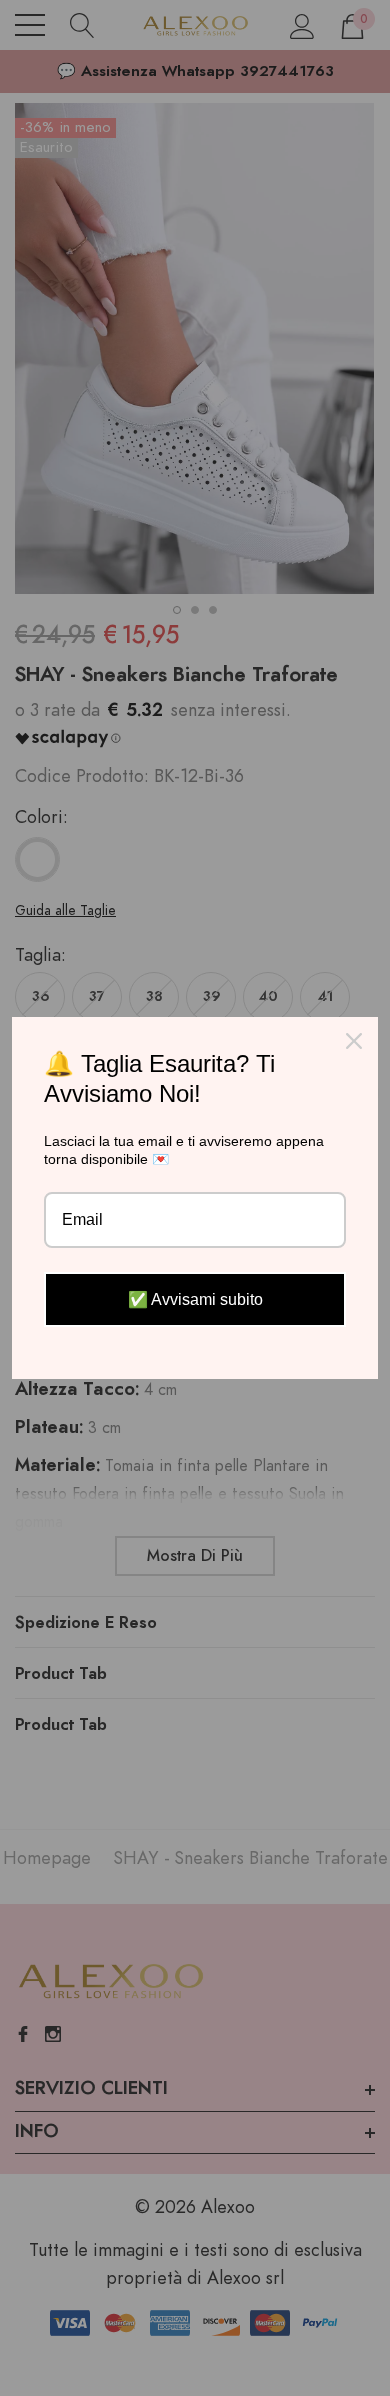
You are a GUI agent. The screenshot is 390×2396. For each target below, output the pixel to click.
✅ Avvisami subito (195, 1299)
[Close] (354, 1041)
